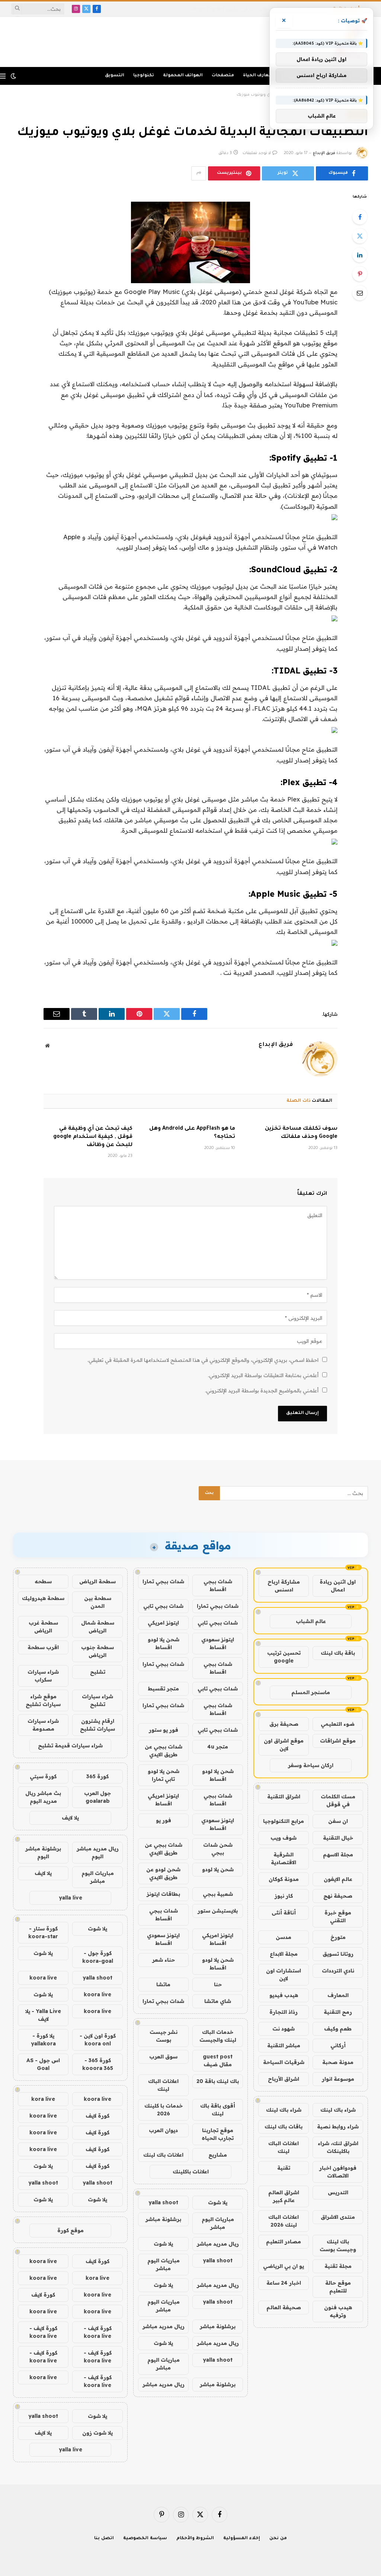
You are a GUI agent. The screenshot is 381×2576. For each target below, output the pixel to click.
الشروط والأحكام (195, 2539)
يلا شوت (218, 2202)
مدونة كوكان (284, 1879)
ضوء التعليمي (338, 1724)
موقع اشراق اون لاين (284, 1745)
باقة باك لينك (338, 1653)
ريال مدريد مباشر (218, 2244)
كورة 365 (97, 1776)
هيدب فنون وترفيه (338, 2311)
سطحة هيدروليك (43, 1598)
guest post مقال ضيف (218, 2060)
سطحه (43, 1581)
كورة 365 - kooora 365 (98, 2064)
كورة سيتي (43, 1776)
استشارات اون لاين (284, 1975)
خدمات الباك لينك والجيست (218, 2036)
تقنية (284, 2168)
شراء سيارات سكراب (43, 1676)
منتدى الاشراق (338, 2217)
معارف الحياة (257, 76)
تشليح (98, 1672)
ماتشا (163, 1984)
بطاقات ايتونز (163, 1894)
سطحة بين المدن (98, 1602)
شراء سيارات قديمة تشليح (70, 1745)
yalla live (71, 1898)
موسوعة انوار (338, 2079)
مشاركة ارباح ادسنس (284, 1586)
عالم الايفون (338, 1879)
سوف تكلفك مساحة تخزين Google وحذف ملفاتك (301, 1133)
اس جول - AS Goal (43, 2064)
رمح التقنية (338, 2012)
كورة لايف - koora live (98, 2332)
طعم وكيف (338, 2029)
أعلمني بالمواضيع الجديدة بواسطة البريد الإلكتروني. (262, 1391)
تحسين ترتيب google (284, 1657)
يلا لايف (70, 1818)
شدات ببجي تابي (163, 1606)
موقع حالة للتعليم (338, 2287)
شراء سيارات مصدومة (43, 1725)
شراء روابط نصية (338, 2127)
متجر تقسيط (163, 1689)
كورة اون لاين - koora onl (98, 2040)
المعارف (338, 1995)
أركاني (338, 2045)
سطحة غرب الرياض (43, 1627)
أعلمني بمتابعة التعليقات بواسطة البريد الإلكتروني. (263, 1375)
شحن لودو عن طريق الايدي (163, 1873)
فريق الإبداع (324, 153)
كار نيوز (284, 1896)
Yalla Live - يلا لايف (43, 2015)
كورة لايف (97, 2116)
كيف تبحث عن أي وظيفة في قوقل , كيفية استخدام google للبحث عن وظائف (93, 1137)
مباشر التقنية (284, 2045)
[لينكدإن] (360, 255)
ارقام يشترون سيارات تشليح (97, 1725)
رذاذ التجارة (284, 2012)
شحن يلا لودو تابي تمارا (164, 1775)
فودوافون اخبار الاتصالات (338, 2172)
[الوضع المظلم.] (13, 76)
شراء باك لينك (338, 2110)
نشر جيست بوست (164, 2036)
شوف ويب (284, 1838)
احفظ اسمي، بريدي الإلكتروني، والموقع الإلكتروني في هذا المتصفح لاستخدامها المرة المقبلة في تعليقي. (203, 1360)
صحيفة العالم (284, 2307)
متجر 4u (218, 1747)
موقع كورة (71, 2230)
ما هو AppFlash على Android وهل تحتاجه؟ (192, 1133)
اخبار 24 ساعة (284, 2283)
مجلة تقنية (338, 2266)
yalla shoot (163, 2202)
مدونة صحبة (338, 2062)
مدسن (284, 1937)
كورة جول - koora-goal (98, 1957)
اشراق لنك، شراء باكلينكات (338, 2147)
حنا (218, 1984)
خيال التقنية (338, 1838)
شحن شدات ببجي (218, 1849)
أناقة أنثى (284, 1913)
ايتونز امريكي (163, 1623)
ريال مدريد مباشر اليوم (98, 1852)
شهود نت (284, 2029)
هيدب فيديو (284, 1995)
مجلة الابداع (284, 1954)
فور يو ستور (164, 1730)
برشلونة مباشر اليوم (43, 1852)
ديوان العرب (163, 2130)
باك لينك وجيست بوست (338, 2245)
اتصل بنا (104, 2539)
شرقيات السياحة (284, 2062)
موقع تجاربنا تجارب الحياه (218, 2134)
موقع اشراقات (338, 1741)
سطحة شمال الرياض (98, 1627)
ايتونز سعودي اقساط (218, 1643)
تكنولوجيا (144, 76)
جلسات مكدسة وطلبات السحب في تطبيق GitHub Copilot (254, 9)
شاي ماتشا (218, 2001)
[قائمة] (3, 76)
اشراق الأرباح (284, 2079)
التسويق (115, 76)
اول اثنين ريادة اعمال (338, 1586)
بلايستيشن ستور (218, 1911)
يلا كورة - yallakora (43, 2040)
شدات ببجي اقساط (218, 1585)
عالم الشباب (311, 1621)
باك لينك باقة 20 (218, 2081)
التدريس (338, 2192)
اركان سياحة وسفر (311, 1765)
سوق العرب (163, 2057)
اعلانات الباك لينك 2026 (284, 2221)
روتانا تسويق (338, 1954)
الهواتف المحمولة (183, 76)
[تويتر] (360, 236)
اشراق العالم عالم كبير (284, 2196)
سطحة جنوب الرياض (97, 1651)
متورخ (338, 1937)
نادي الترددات (338, 1971)
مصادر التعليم (284, 2241)
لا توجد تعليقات (257, 153)
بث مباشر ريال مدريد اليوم (43, 1797)
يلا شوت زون (97, 2433)
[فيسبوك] (360, 217)
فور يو (164, 1820)
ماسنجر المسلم (311, 1692)
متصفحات (223, 76)
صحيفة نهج (338, 1896)
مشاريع (218, 2155)
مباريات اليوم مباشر (218, 2223)
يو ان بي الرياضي (284, 2266)
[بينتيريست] (360, 274)
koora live (43, 1978)
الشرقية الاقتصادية (284, 1858)
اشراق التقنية (284, 1796)
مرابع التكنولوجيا (284, 1821)
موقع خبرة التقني (338, 1916)
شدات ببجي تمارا (163, 1581)
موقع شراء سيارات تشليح (43, 1700)
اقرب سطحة (43, 1647)
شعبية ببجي (218, 1894)
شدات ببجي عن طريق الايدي (164, 1751)
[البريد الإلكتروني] (360, 293)
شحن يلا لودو (218, 1869)
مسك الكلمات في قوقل (338, 1800)
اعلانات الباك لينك (284, 2147)
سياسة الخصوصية (145, 2539)
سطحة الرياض (97, 1581)
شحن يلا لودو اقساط (164, 1643)
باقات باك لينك (284, 2127)
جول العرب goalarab (97, 1797)
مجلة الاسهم (338, 1855)
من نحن (278, 2539)
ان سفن (338, 1821)
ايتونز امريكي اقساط (163, 1800)
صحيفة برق (284, 1724)
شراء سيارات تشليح (97, 1700)
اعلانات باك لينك (163, 2155)
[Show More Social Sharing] (199, 173)
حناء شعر (164, 1960)
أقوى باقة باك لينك (218, 2110)
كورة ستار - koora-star (43, 1932)
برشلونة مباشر (163, 2219)
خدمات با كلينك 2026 (164, 2110)
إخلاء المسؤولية (242, 2539)
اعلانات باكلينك (191, 2172)
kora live (43, 2099)
